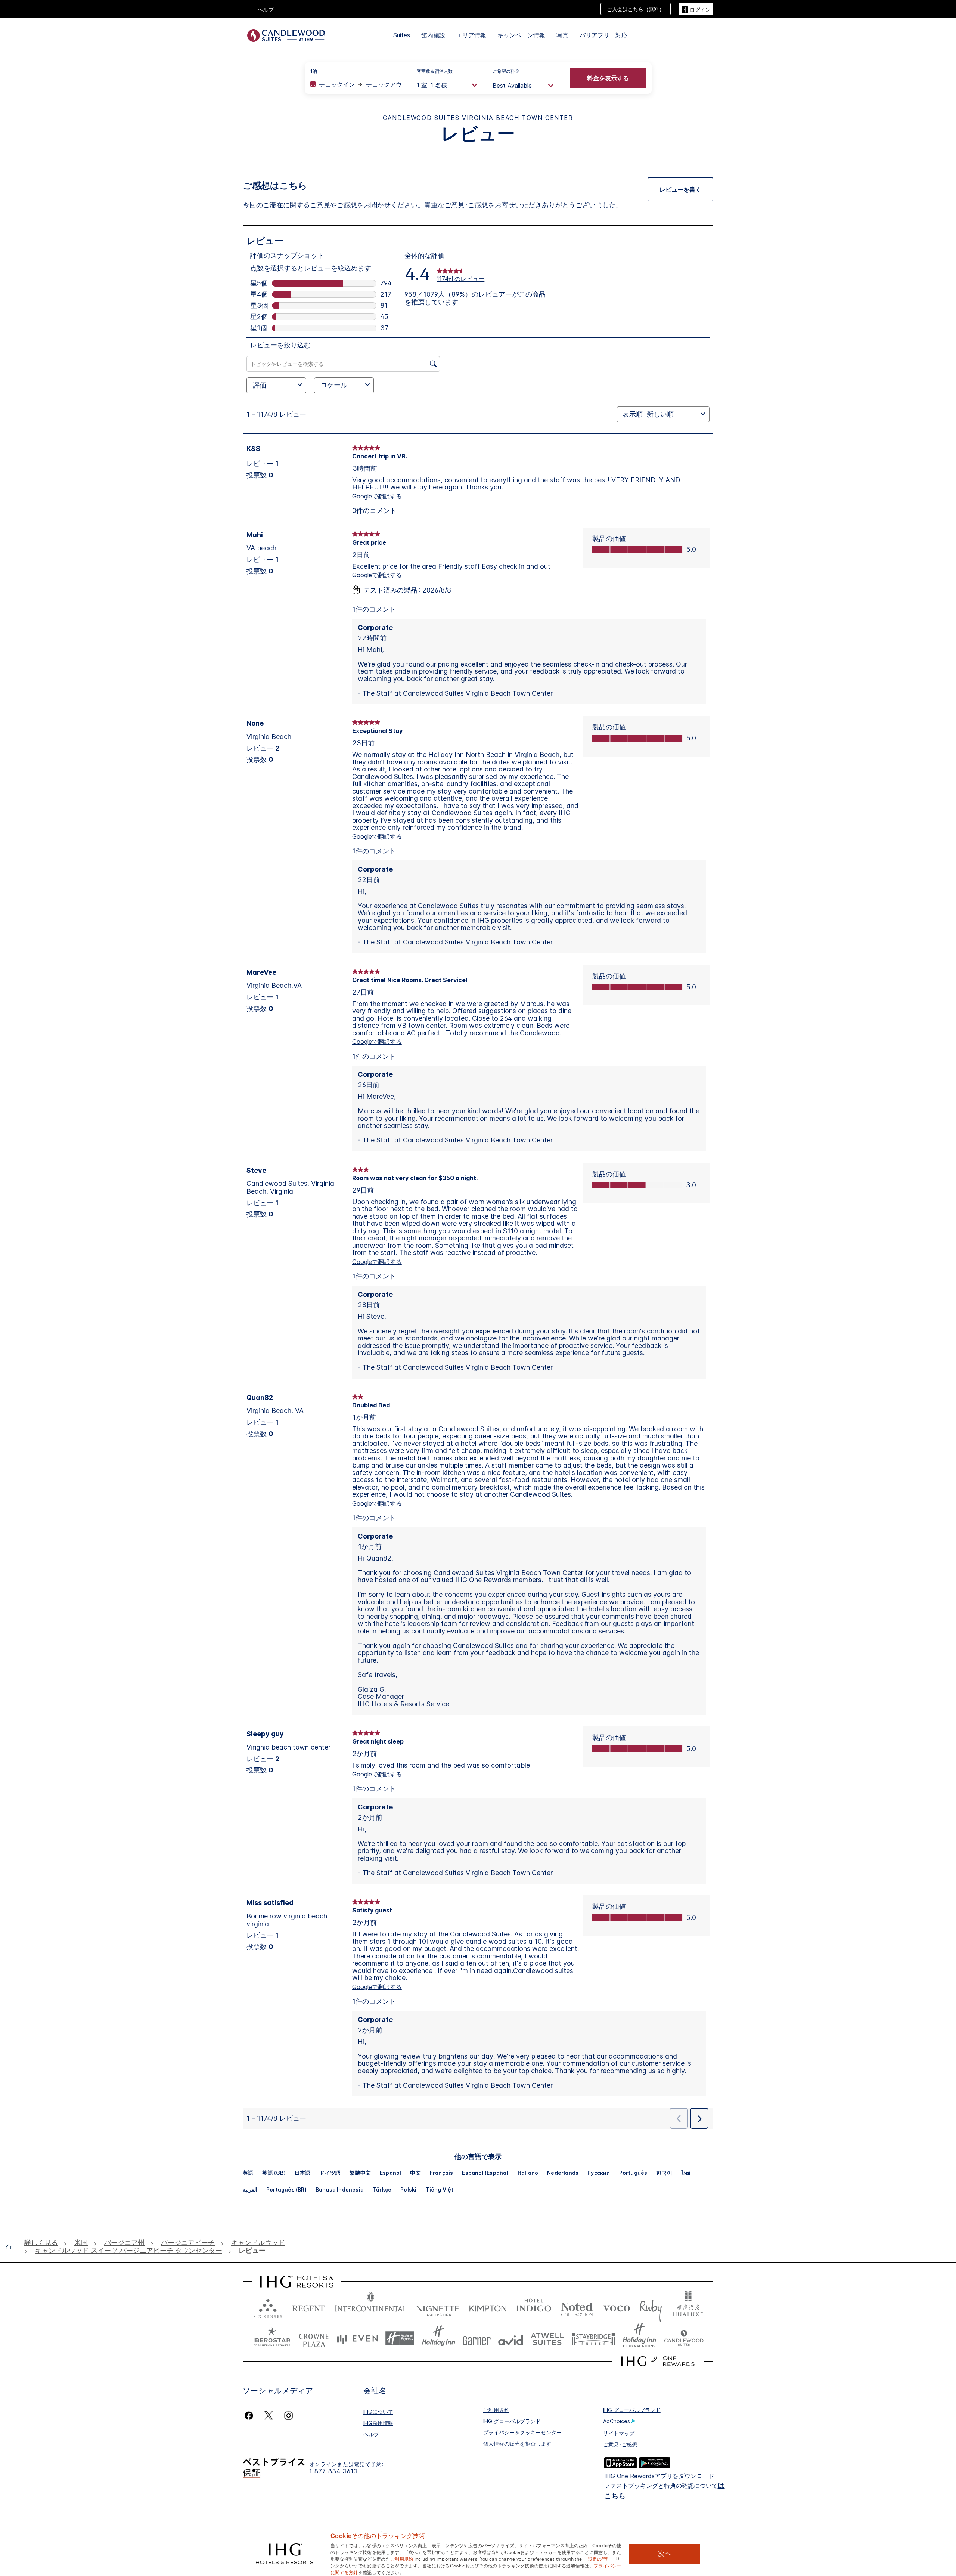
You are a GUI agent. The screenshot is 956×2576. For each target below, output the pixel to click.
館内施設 (433, 35)
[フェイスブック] (250, 2416)
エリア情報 (471, 35)
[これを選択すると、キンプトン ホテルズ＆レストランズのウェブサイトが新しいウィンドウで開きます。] (488, 2307)
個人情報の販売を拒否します (517, 2444)
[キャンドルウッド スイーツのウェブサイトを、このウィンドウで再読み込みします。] (684, 2339)
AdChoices (617, 2421)
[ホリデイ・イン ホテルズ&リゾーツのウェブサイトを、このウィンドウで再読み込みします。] (439, 2339)
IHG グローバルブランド (512, 2421)
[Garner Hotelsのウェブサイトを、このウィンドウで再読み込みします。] (477, 2339)
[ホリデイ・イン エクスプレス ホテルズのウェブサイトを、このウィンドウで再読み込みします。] (400, 2339)
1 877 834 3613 (333, 2471)
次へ (665, 2554)
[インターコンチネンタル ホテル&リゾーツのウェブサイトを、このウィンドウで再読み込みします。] (371, 2307)
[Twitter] (269, 2416)
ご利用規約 (496, 2410)
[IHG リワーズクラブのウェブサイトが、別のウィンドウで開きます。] (658, 2361)
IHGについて (378, 2412)
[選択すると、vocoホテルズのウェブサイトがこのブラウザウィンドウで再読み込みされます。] (617, 2307)
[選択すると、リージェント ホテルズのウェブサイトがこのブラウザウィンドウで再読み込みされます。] (308, 2307)
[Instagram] (288, 2416)
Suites (402, 35)
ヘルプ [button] (266, 10)
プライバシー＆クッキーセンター (522, 2432)
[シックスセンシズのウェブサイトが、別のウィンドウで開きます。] (268, 2307)
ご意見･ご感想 (620, 2444)
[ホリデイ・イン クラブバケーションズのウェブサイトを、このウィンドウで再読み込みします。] (640, 2339)
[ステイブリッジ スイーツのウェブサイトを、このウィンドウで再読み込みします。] (593, 2339)
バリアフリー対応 (603, 35)
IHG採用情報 (378, 2423)
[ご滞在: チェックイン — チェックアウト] (356, 84)
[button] (696, 9)
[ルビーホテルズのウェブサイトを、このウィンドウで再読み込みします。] (651, 2307)
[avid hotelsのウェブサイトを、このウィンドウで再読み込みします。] (511, 2339)
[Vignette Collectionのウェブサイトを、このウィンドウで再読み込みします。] (438, 2307)
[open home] (12, 2247)
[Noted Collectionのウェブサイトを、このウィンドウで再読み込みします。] (577, 2307)
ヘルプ (371, 2434)
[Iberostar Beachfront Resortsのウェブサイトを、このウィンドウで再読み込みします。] (272, 2339)
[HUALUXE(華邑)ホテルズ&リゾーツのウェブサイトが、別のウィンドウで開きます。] (688, 2307)
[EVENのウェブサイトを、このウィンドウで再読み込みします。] (357, 2339)
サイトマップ (619, 2433)
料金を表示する (608, 78)
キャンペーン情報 (521, 35)
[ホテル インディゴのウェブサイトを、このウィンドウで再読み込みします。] (534, 2307)
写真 (562, 35)
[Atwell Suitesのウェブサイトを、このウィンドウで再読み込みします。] (547, 2339)
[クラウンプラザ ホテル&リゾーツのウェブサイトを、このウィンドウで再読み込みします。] (314, 2339)
